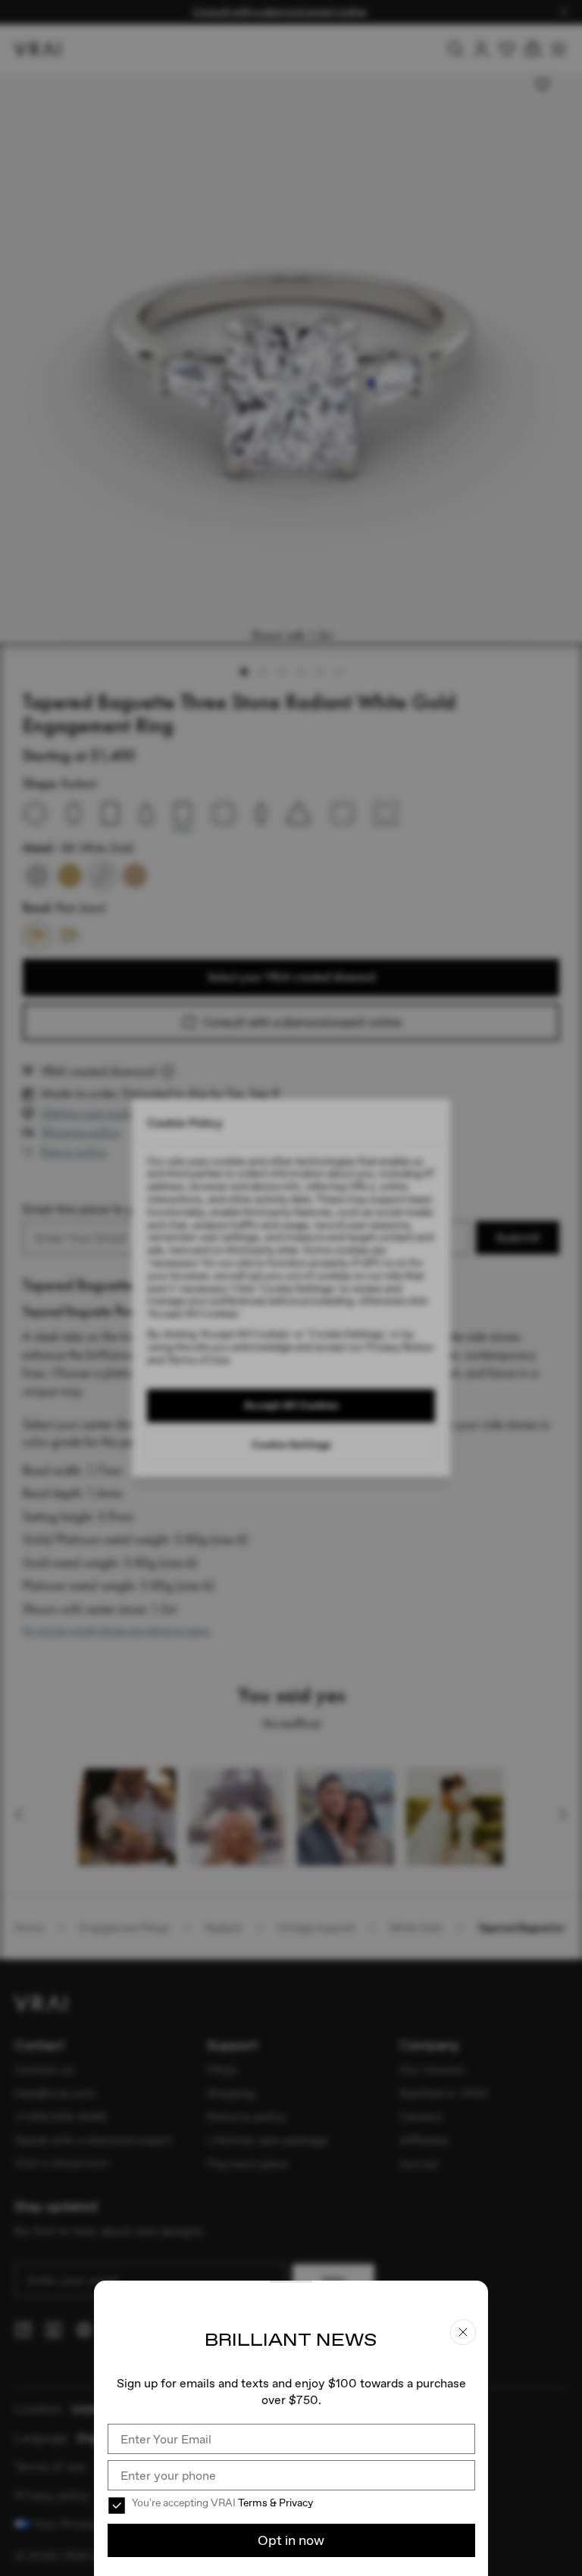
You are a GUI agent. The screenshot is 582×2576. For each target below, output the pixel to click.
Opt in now (291, 2540)
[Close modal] (291, 1288)
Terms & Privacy (275, 2503)
